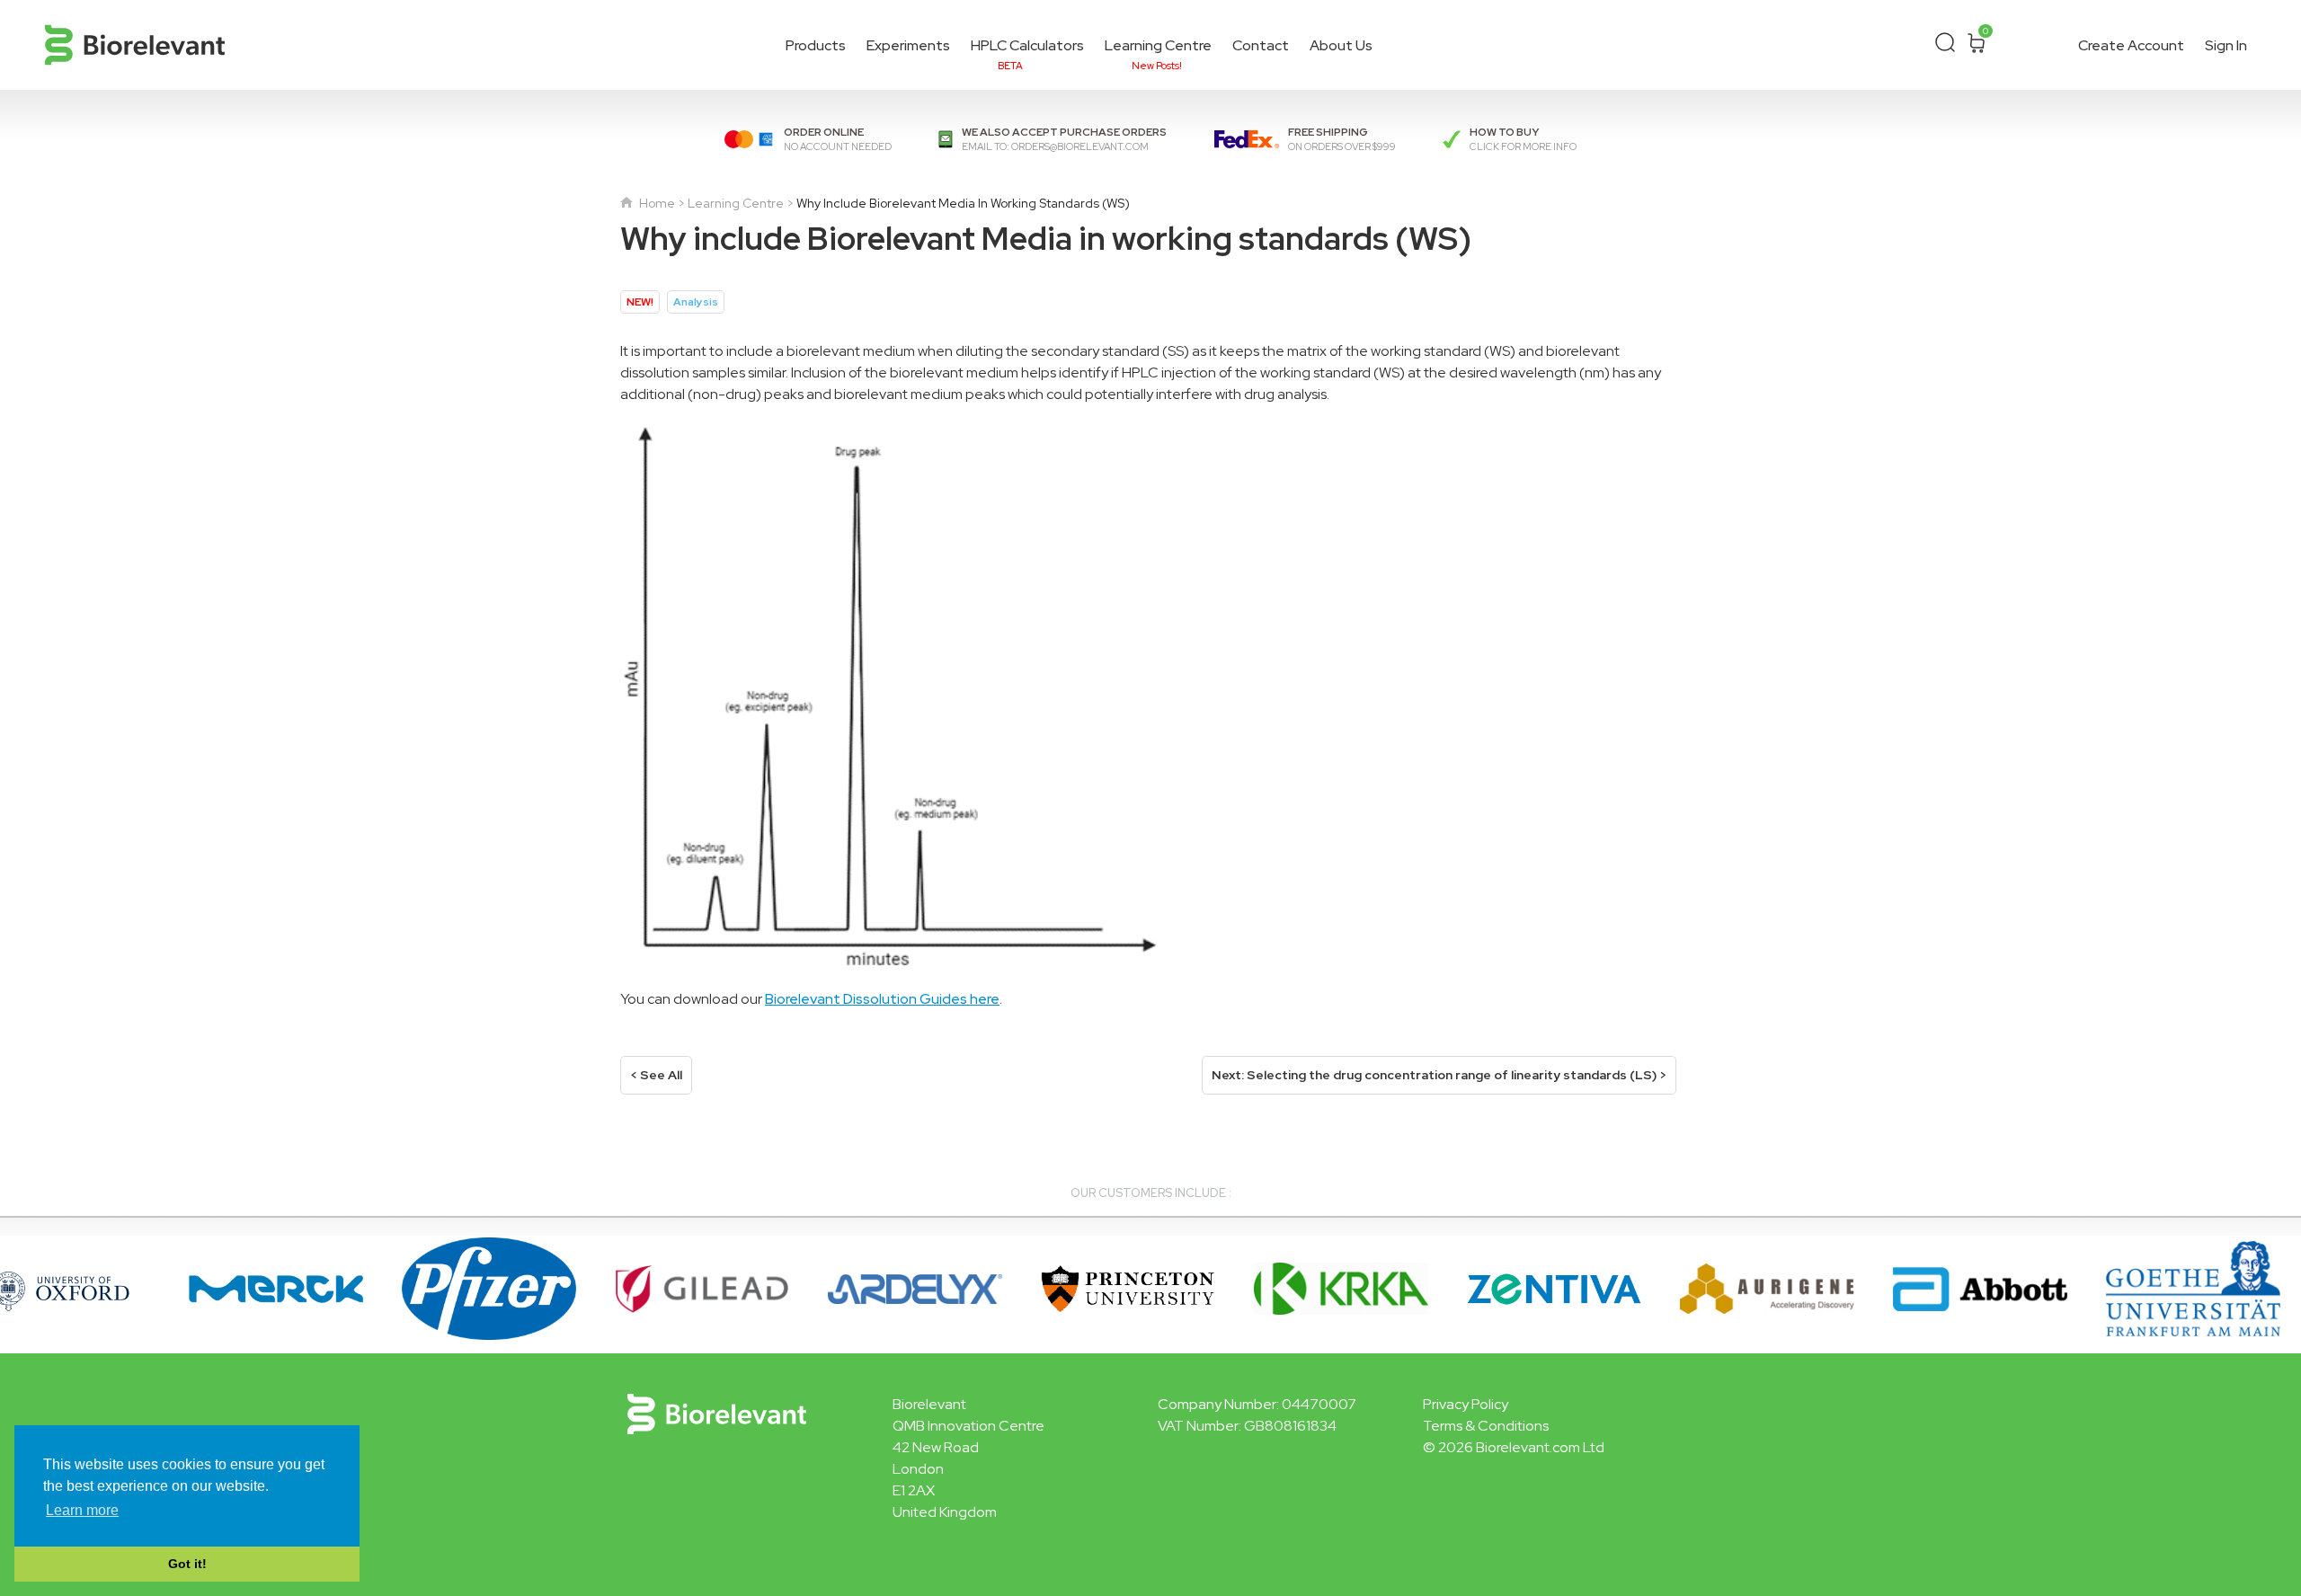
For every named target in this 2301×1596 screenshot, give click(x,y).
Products (816, 45)
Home (656, 203)
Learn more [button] (82, 1510)
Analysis (696, 302)
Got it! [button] (187, 1564)
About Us (1341, 45)
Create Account (2131, 45)
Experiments (908, 45)
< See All (656, 1075)
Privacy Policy (1466, 1404)
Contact (1261, 45)
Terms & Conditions (1486, 1426)
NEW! (640, 302)
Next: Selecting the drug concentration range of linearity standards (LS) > (1439, 1075)
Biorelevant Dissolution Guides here (882, 999)
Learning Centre (1158, 48)
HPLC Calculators (1027, 48)
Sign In (2226, 45)
